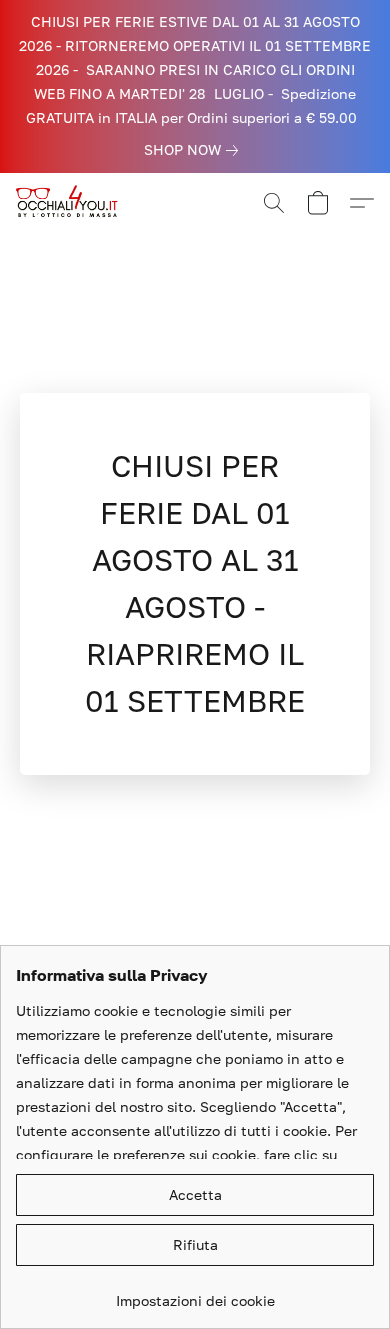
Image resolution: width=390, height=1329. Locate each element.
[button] (72, 203)
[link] (195, 150)
